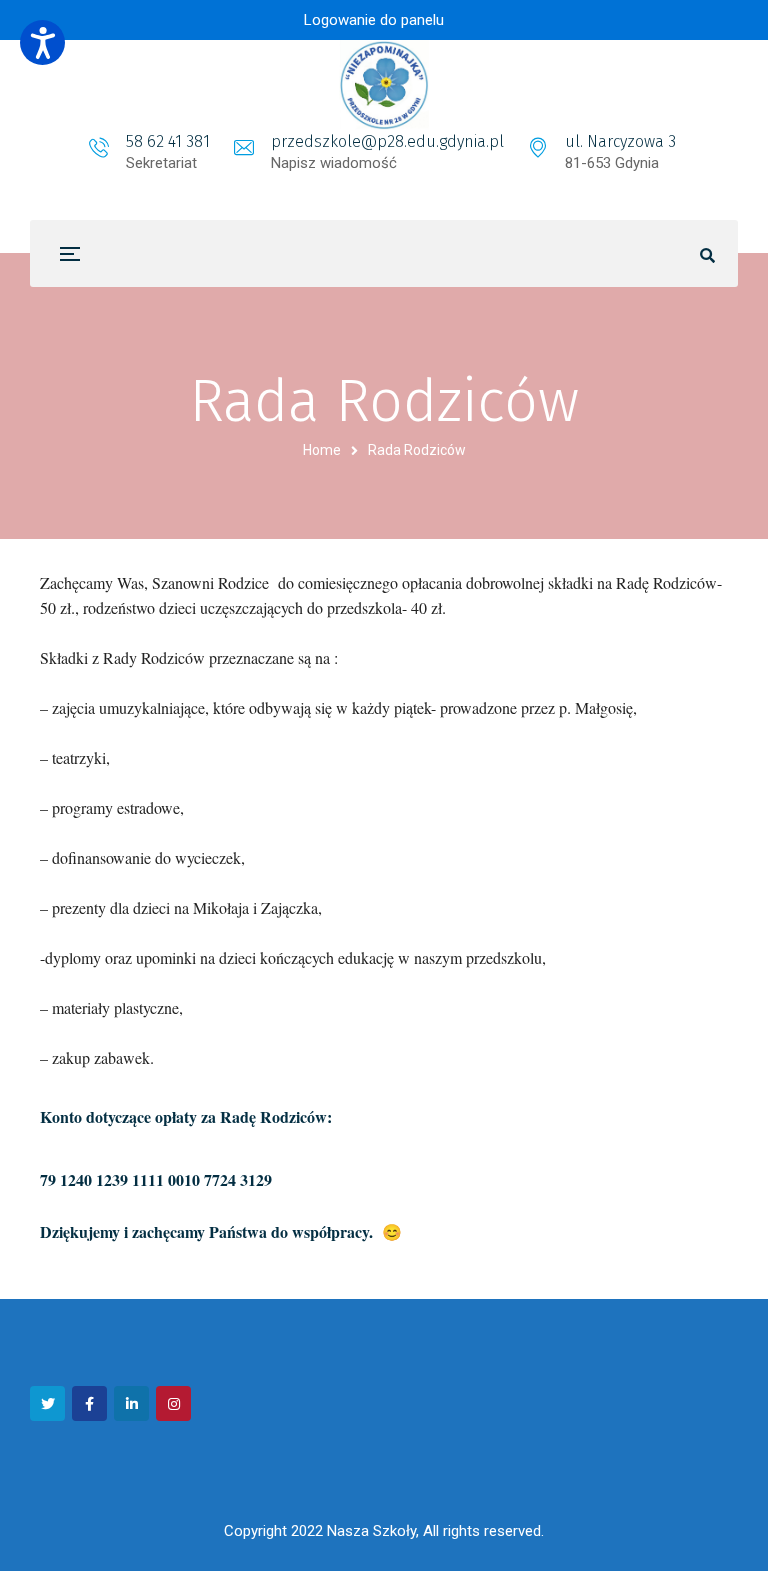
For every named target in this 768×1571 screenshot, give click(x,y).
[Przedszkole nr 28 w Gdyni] (384, 85)
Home (322, 450)
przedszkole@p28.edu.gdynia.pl (387, 141)
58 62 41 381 (168, 141)
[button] (42, 42)
